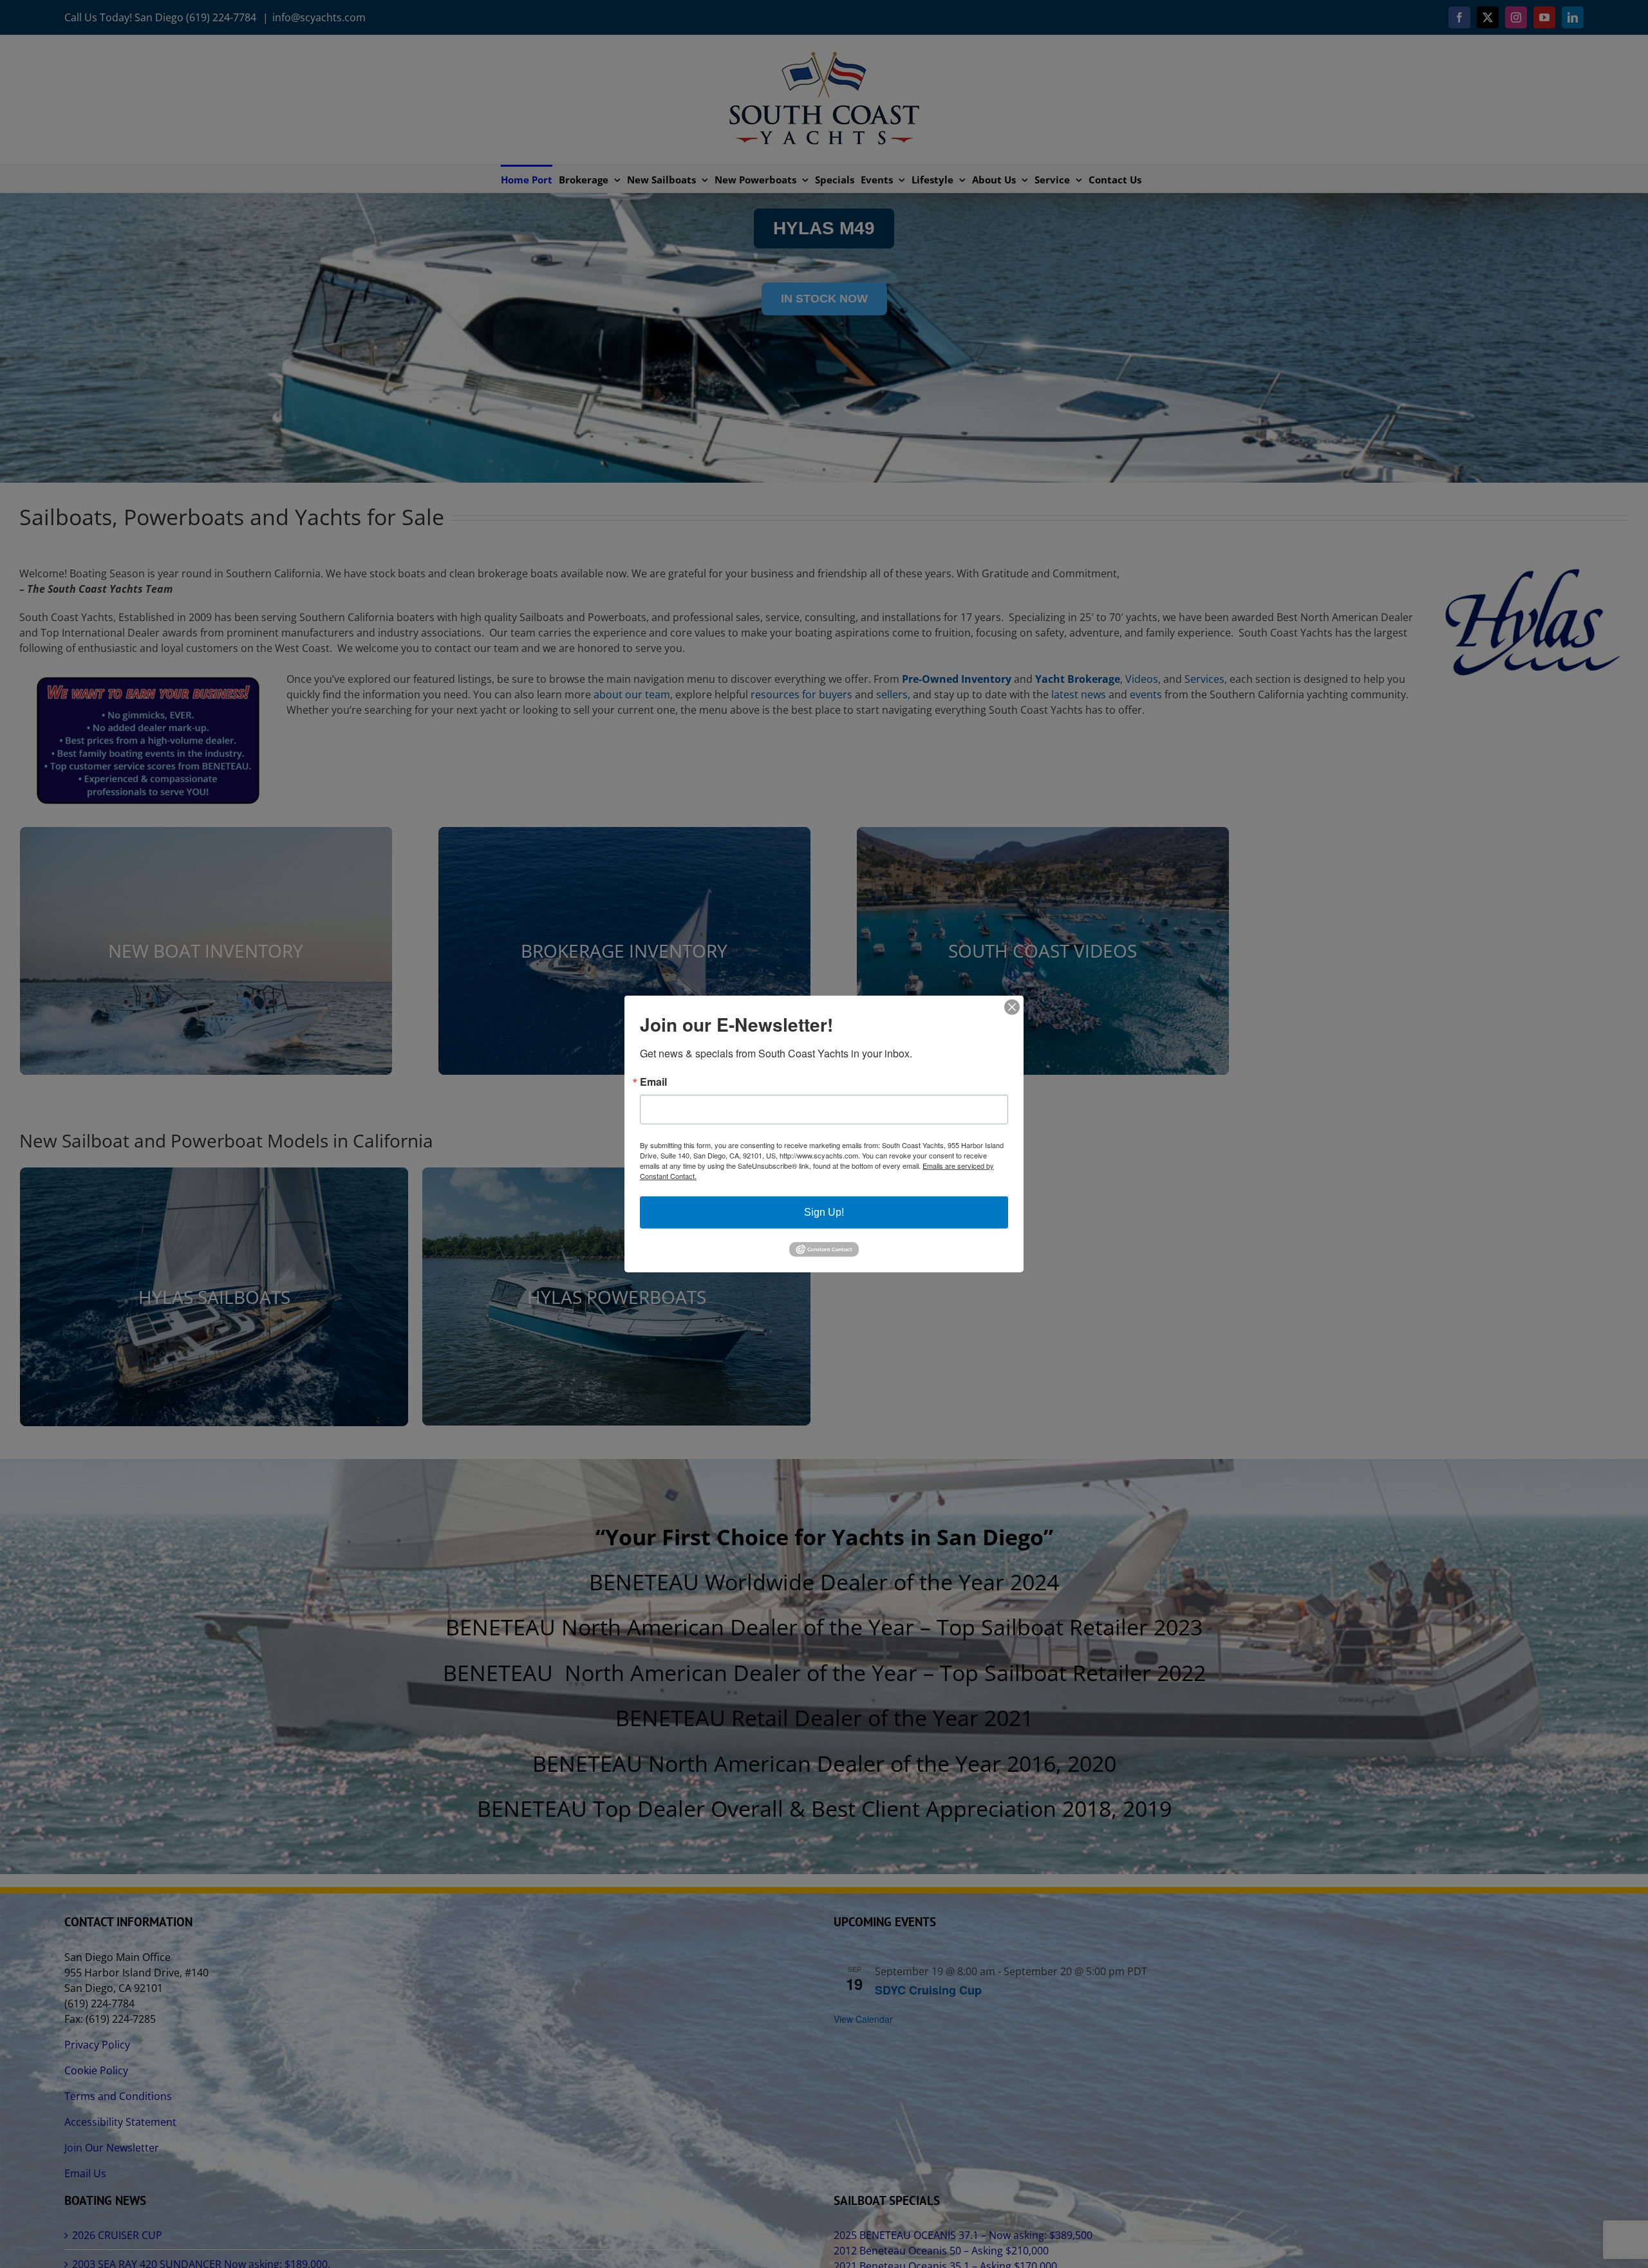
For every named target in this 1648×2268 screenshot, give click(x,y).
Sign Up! (824, 1212)
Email (653, 1082)
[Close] (1012, 1007)
